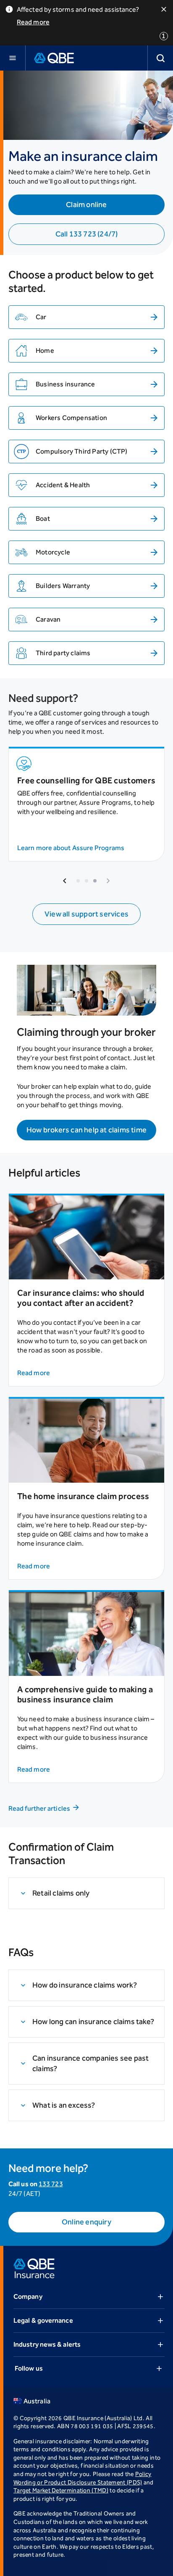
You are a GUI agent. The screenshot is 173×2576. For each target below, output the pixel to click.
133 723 (51, 2184)
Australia (37, 2401)
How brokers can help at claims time (86, 1130)
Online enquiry (86, 2222)
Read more (33, 22)
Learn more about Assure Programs (71, 848)
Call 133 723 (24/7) (87, 234)
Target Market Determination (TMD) (61, 2491)
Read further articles (39, 1808)
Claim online (86, 205)
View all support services (86, 914)
